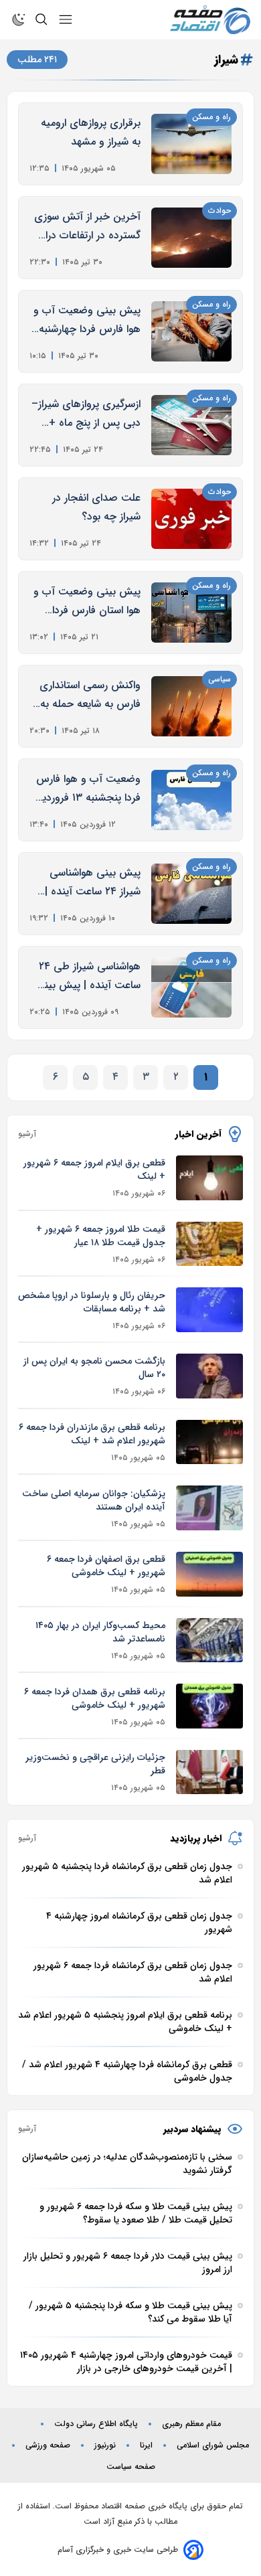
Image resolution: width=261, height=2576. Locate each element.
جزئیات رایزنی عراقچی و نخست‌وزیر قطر (95, 1764)
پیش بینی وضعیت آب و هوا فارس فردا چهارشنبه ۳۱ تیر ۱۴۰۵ (87, 320)
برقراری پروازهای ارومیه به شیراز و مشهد (91, 132)
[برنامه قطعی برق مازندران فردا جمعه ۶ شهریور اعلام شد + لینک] (209, 1442)
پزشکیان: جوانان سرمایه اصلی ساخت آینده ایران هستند (94, 1500)
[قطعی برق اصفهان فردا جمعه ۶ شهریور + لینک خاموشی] (209, 1574)
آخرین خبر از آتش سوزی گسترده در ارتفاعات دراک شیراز (87, 227)
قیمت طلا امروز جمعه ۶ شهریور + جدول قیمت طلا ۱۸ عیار (101, 1236)
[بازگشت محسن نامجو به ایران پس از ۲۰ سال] (209, 1376)
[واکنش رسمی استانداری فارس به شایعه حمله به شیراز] (191, 706)
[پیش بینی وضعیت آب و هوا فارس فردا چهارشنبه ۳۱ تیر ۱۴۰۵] (191, 331)
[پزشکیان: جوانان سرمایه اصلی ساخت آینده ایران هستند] (209, 1508)
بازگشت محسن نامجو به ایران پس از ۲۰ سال (94, 1368)
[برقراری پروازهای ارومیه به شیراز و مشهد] (191, 144)
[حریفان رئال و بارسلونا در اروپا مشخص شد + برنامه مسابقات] (209, 1310)
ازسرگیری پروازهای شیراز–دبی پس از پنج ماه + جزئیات (86, 414)
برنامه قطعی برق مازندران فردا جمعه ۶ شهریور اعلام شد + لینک (92, 1434)
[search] (41, 19)
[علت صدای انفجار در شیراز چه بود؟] (191, 519)
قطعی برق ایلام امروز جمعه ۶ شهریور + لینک (94, 1170)
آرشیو (27, 1134)
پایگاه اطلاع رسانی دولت (96, 2424)
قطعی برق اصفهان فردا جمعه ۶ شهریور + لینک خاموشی (106, 1566)
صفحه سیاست (131, 2467)
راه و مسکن (211, 117)
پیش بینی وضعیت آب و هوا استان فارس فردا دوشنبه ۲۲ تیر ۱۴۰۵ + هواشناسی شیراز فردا (87, 601)
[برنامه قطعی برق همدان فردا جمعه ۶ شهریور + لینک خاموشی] (209, 1706)
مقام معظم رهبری (191, 2424)
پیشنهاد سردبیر (192, 2129)
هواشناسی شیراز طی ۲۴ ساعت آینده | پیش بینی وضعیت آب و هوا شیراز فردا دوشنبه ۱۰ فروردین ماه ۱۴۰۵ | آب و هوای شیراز (88, 976)
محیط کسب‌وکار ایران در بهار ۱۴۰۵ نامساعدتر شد (100, 1632)
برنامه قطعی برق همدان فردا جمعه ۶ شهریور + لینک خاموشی (95, 1698)
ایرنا (146, 2445)
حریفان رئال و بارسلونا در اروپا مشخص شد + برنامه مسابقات (92, 1302)
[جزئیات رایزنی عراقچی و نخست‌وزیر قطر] (209, 1772)
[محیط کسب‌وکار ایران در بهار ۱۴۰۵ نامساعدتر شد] (209, 1640)
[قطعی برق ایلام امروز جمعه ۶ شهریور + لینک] (209, 1178)
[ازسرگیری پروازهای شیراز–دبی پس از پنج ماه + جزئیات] (191, 425)
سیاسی (220, 679)
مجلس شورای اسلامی (213, 2445)
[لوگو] (210, 20)
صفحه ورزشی (48, 2445)
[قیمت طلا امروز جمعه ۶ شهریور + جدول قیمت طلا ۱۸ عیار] (209, 1244)
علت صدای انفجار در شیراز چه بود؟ (96, 507)
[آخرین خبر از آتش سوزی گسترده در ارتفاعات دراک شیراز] (191, 238)
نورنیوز (105, 2445)
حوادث (220, 211)
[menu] (66, 19)
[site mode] (19, 19)
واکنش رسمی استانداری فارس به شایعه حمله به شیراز (90, 695)
